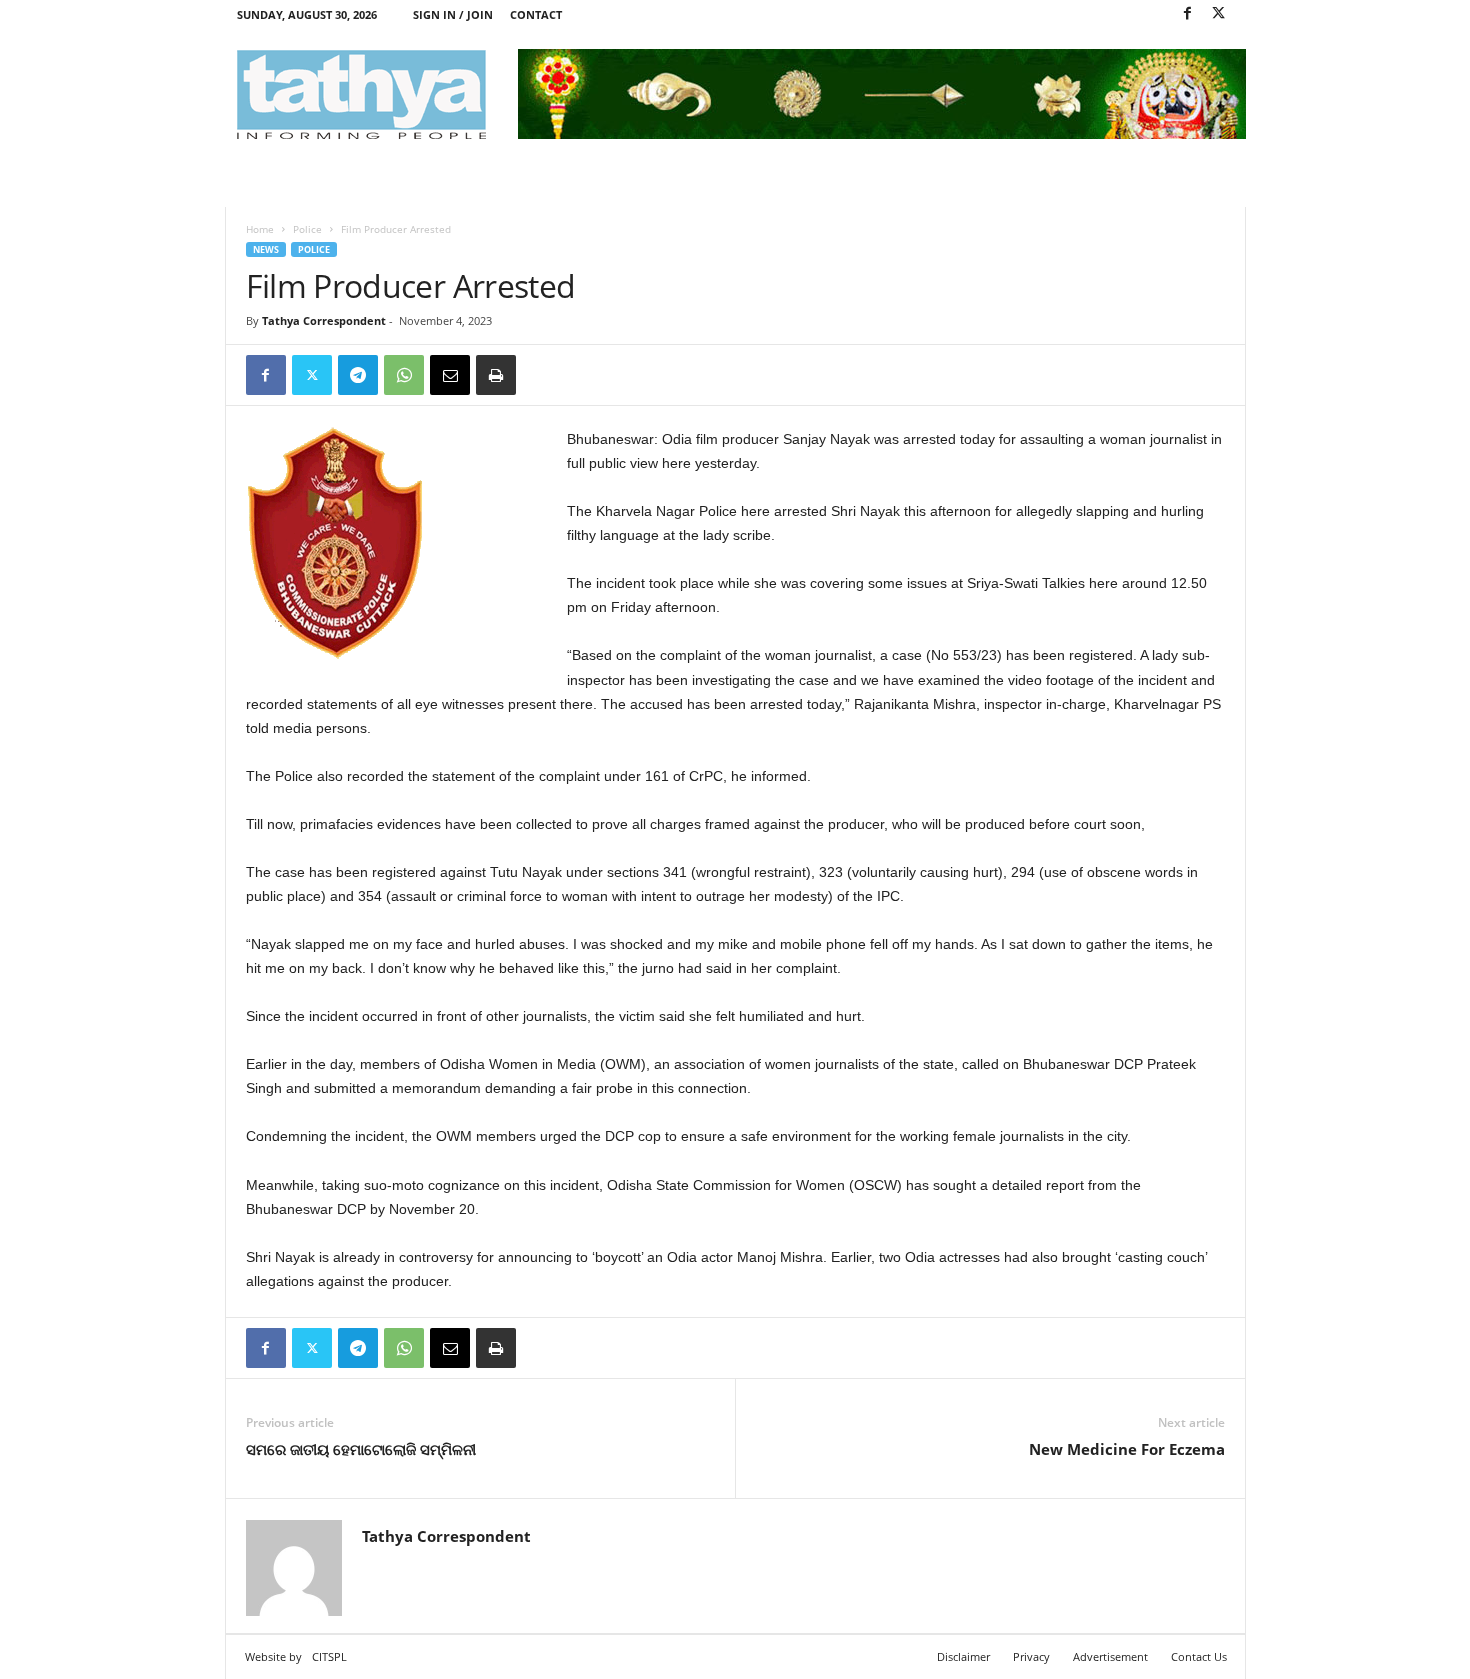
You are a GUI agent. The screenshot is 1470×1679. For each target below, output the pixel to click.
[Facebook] (1188, 14)
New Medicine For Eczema (1127, 1449)
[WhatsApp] (404, 375)
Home (260, 229)
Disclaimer (963, 1656)
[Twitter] (1219, 14)
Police (307, 229)
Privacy (1031, 1656)
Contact (536, 14)
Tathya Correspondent (324, 320)
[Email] (450, 375)
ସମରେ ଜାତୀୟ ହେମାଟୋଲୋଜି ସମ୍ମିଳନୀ (361, 1449)
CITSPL (329, 1656)
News (266, 249)
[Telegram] (358, 375)
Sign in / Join (453, 14)
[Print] (496, 375)
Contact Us (1199, 1656)
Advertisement (1110, 1656)
